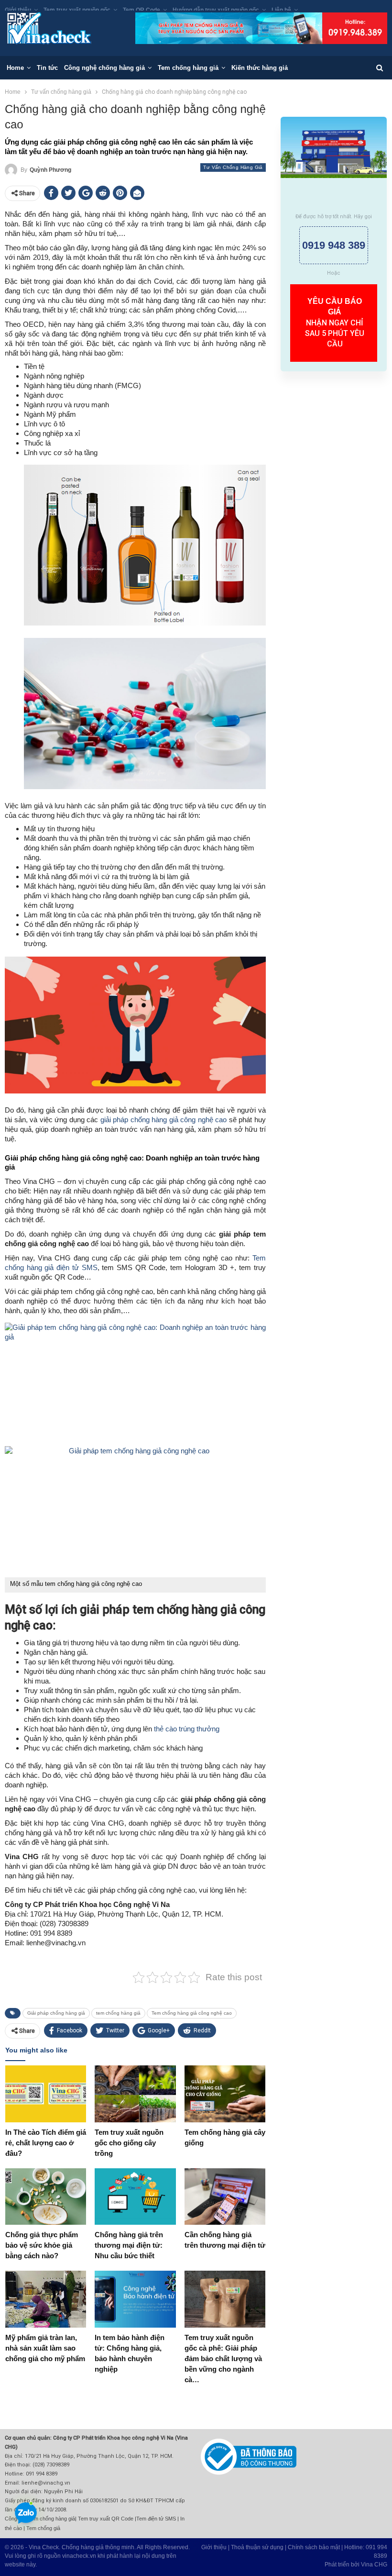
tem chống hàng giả (118, 2013)
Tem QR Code (142, 10)
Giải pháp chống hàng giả (56, 2013)
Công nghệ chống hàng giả (104, 68)
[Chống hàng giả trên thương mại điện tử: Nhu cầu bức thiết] (135, 2197)
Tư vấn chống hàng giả (233, 167)
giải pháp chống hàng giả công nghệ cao (162, 1120)
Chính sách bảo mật (314, 2547)
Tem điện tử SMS (156, 2519)
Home (15, 68)
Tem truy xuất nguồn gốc (77, 10)
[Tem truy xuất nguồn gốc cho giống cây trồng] (135, 2094)
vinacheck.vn (79, 2556)
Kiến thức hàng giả (260, 68)
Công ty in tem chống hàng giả (40, 2519)
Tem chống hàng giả (188, 68)
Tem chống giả (43, 2528)
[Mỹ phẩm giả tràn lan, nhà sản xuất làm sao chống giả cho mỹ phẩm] (46, 2299)
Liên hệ (281, 10)
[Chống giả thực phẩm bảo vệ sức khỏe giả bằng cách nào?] (46, 2197)
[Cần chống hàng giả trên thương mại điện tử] (225, 2197)
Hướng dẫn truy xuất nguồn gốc (216, 10)
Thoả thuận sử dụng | (259, 2547)
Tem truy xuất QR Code (106, 2519)
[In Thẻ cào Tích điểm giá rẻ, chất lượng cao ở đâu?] (46, 2094)
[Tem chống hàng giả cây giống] (225, 2094)
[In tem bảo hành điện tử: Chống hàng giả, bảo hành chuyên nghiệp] (135, 2299)
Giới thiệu (18, 10)
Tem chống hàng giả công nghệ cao (192, 2013)
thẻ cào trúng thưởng (187, 1729)
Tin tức (47, 68)
